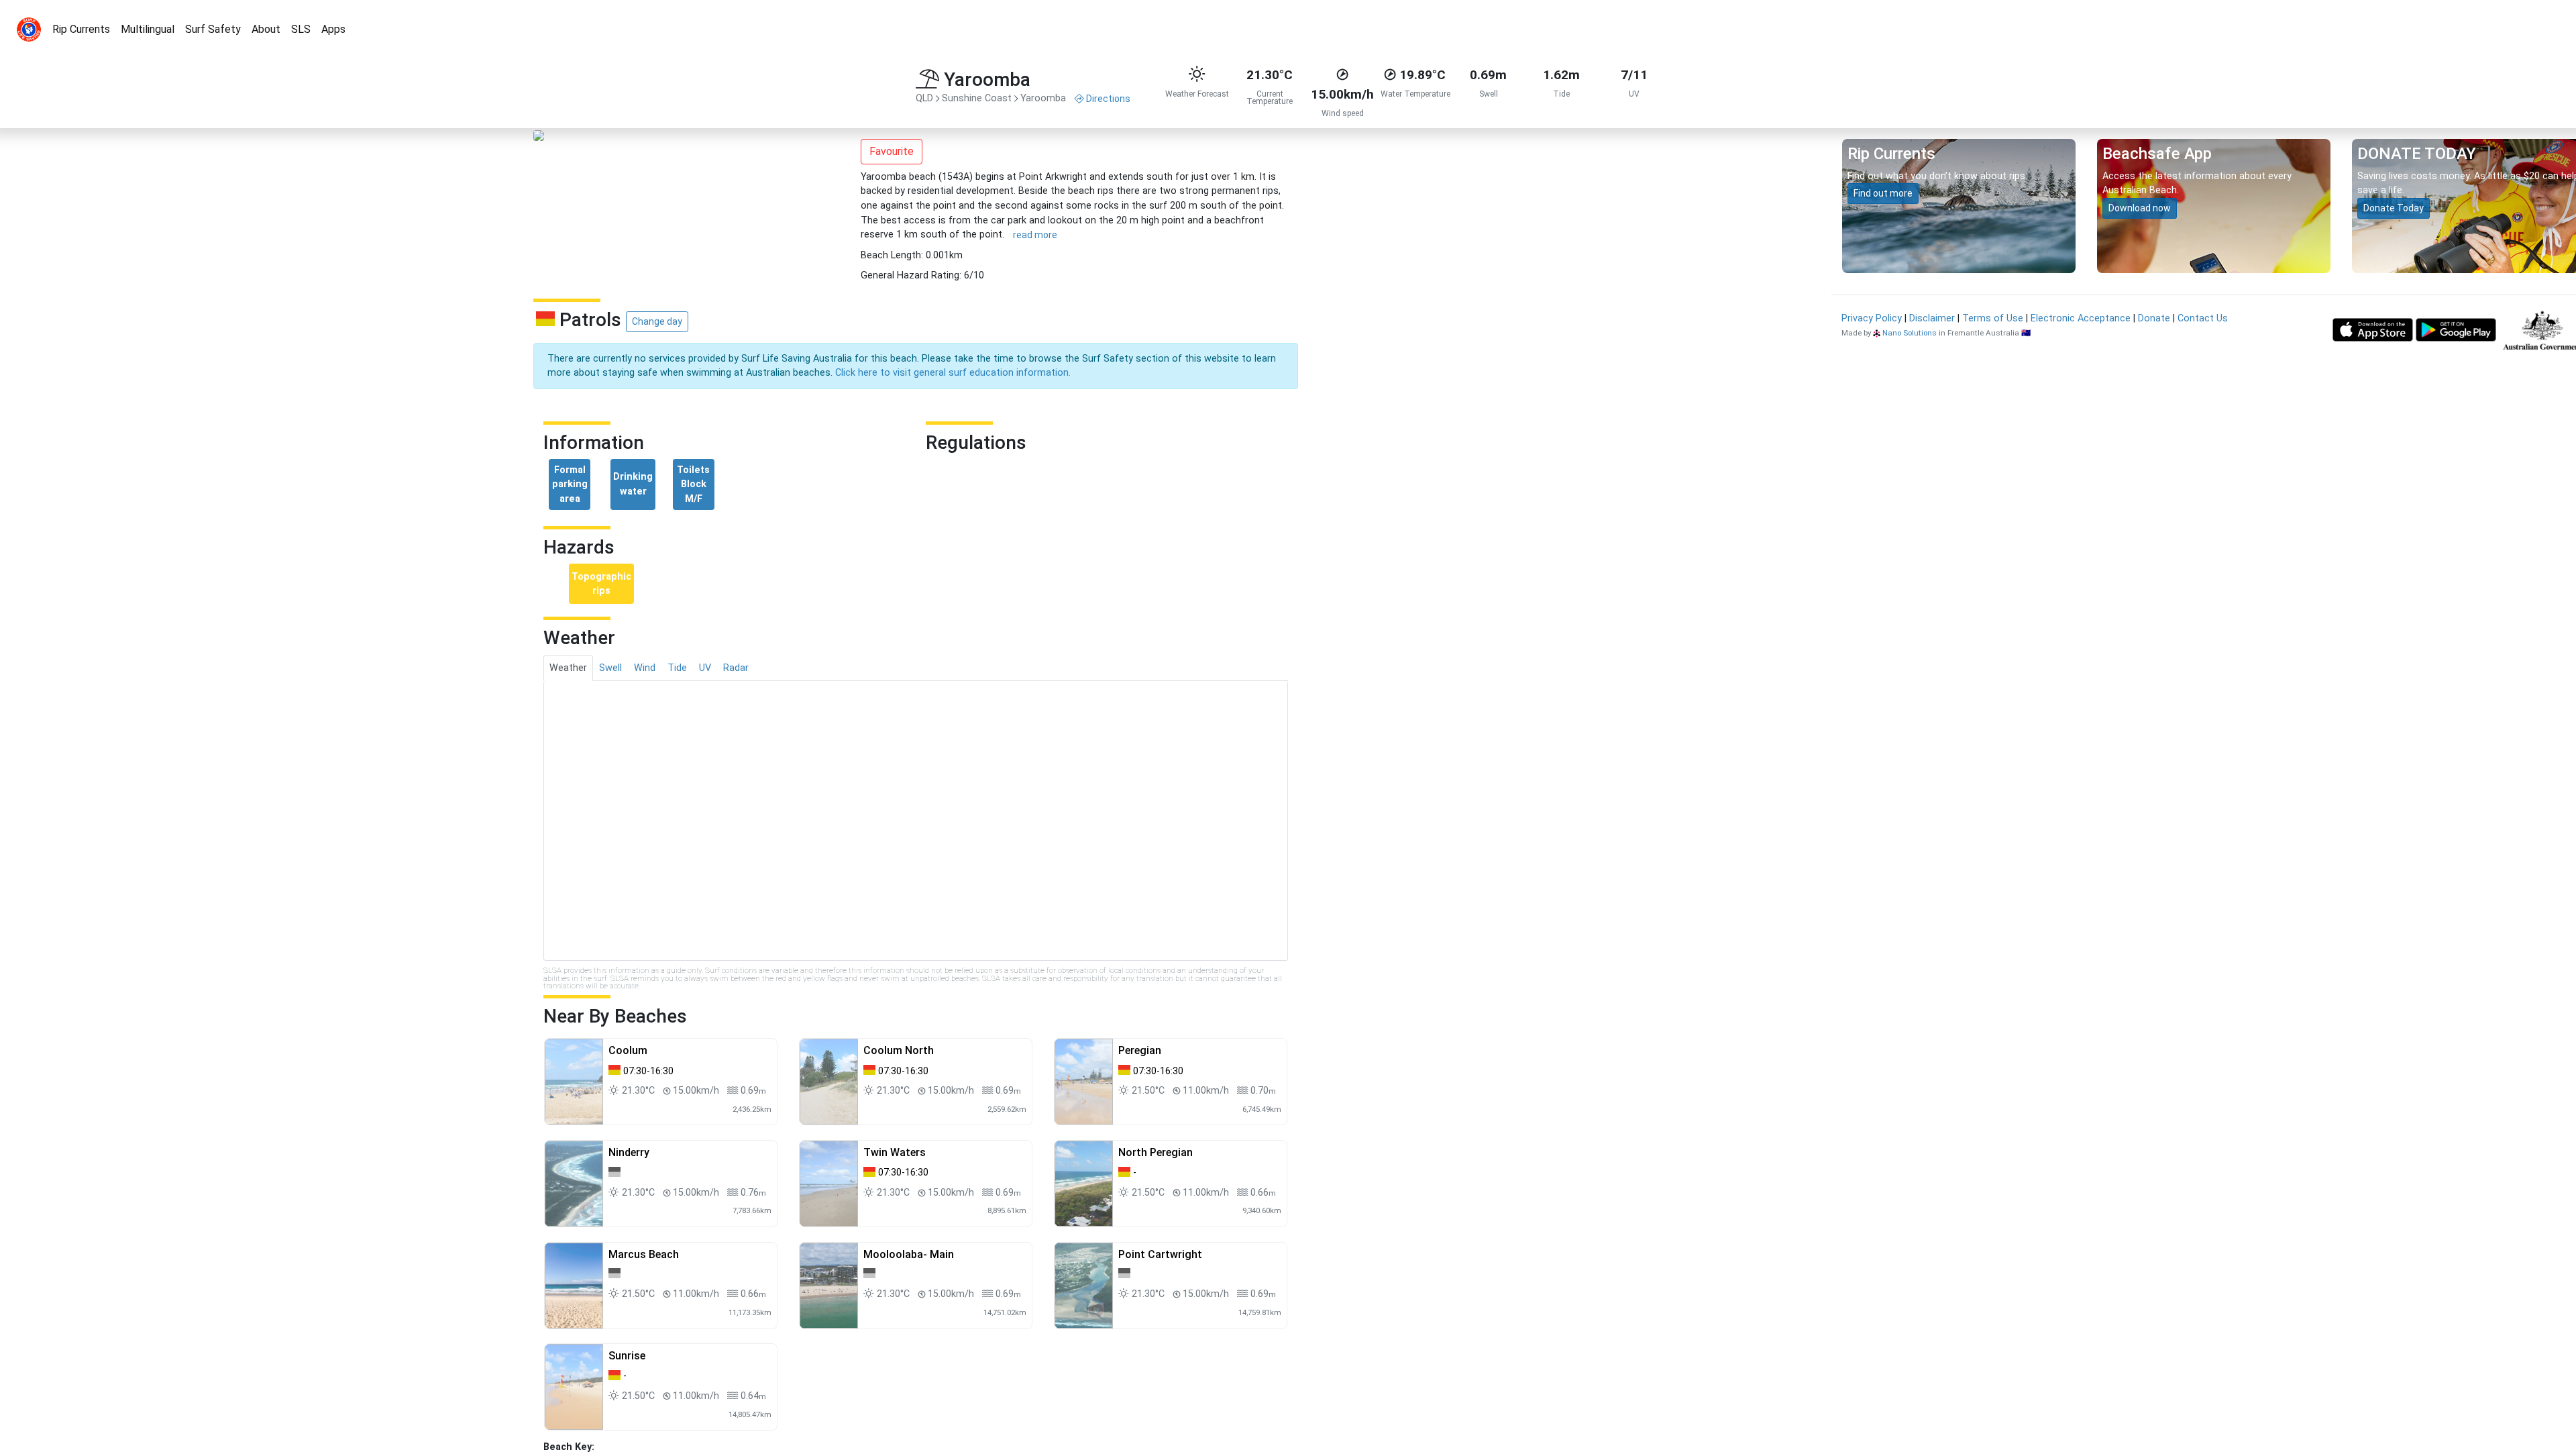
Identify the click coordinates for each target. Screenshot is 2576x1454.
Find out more (1883, 193)
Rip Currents (81, 29)
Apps (333, 29)
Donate (2154, 318)
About (266, 29)
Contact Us (2203, 318)
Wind (645, 668)
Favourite (892, 151)
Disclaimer (1932, 318)
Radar (736, 668)
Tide (677, 668)
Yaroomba (1043, 98)
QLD (924, 98)
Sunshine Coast (977, 98)
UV (705, 668)
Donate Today (2394, 208)
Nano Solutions (1910, 333)
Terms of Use (1993, 318)
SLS (301, 29)
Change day (657, 321)
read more (1035, 235)
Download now (2140, 208)
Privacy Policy (1872, 318)
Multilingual (148, 29)
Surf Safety (213, 29)
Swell (610, 668)
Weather (568, 668)
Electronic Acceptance (2081, 318)
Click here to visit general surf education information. (953, 373)
